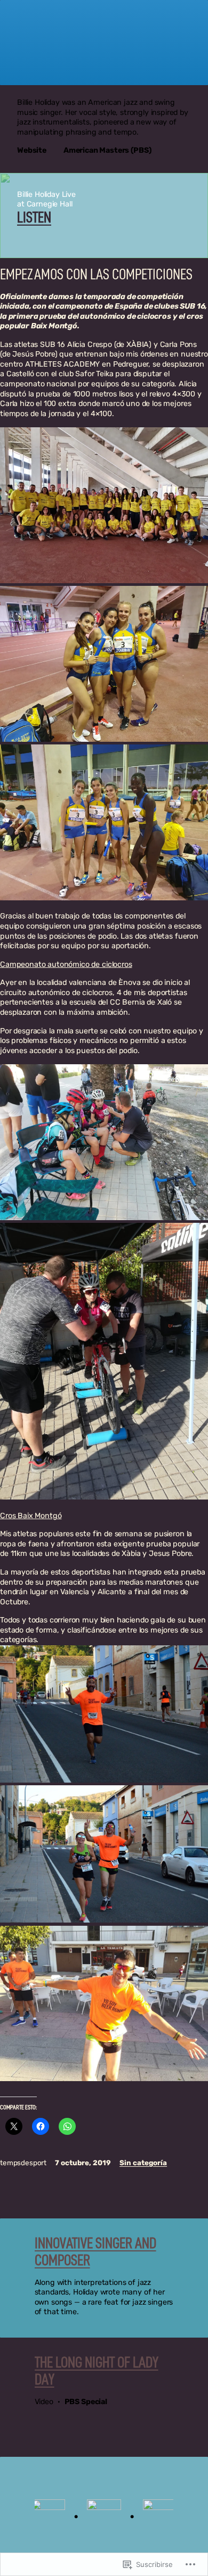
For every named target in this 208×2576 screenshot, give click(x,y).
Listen (34, 218)
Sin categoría (143, 2163)
